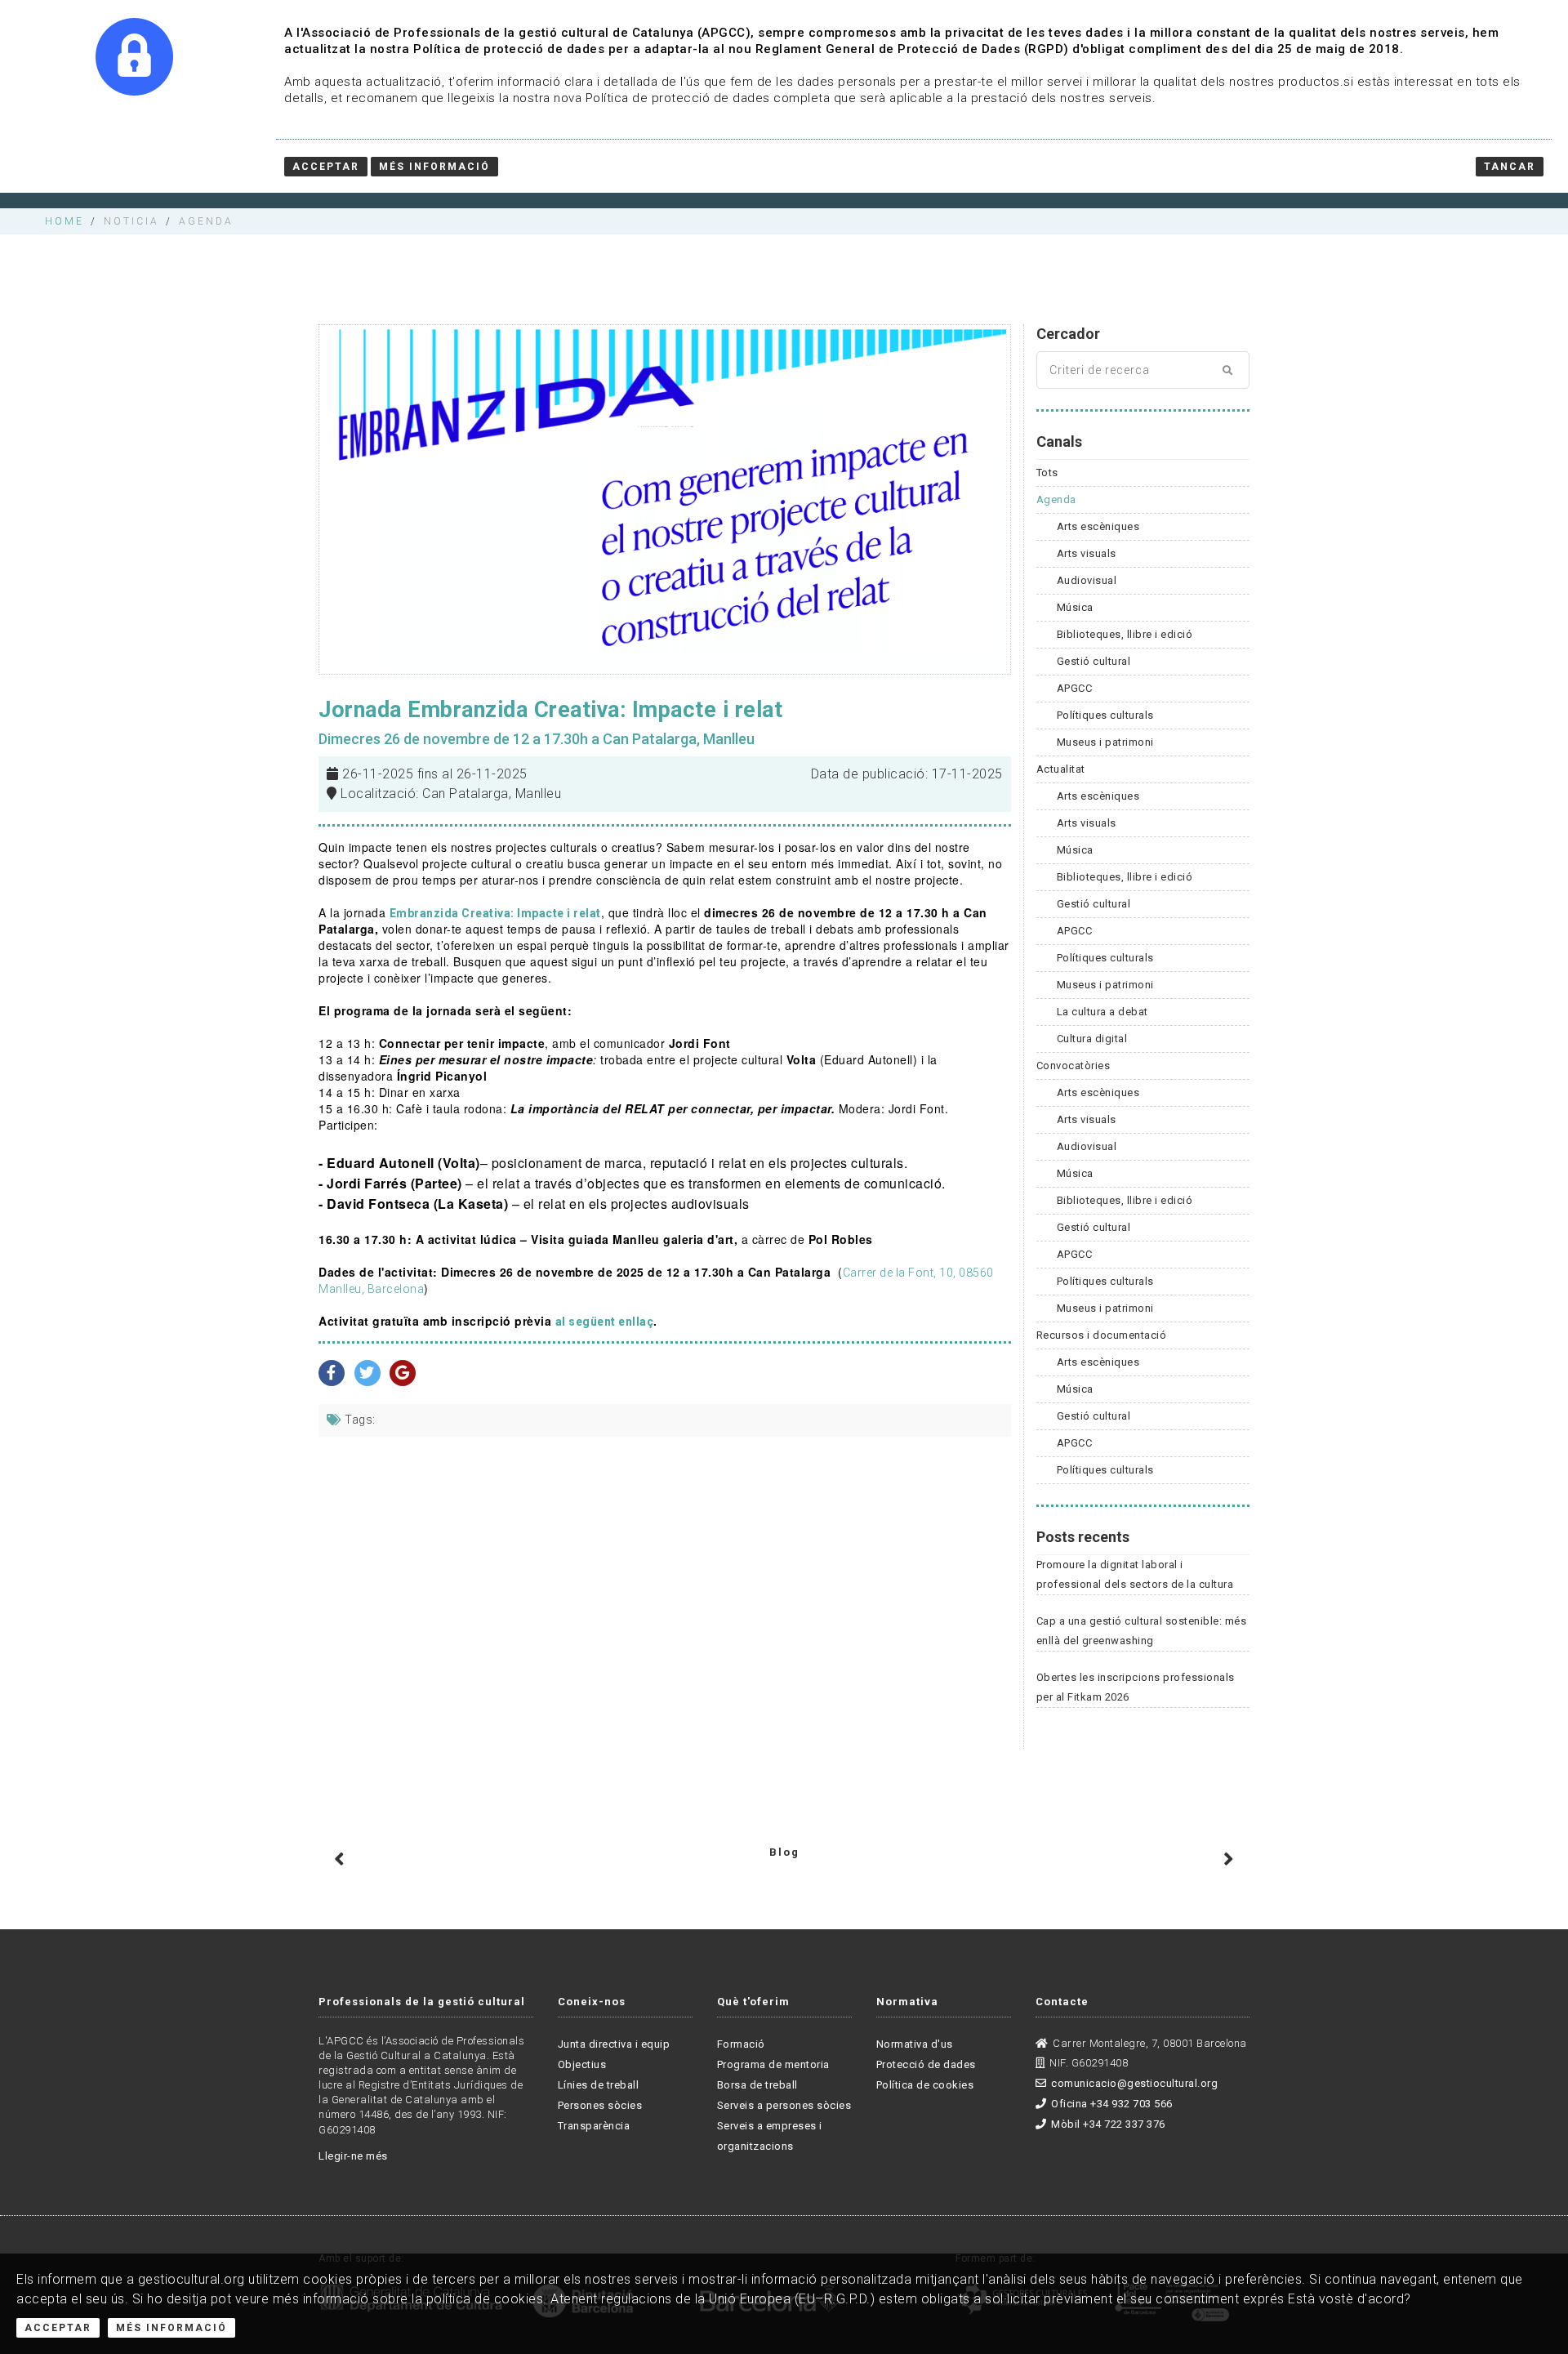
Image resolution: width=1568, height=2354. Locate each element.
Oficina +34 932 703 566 (1112, 2104)
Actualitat (1061, 769)
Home (65, 221)
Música (1075, 607)
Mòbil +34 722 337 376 (1108, 2124)
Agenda (1056, 499)
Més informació (434, 167)
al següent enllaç (605, 1322)
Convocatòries (1074, 1066)
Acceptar (58, 2328)
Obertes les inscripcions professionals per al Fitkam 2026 (1136, 1687)
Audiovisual (1087, 580)
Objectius (582, 2064)
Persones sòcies (600, 2105)
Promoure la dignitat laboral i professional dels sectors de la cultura (1135, 1574)
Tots (1047, 473)
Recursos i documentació (1102, 1335)
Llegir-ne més (353, 2156)
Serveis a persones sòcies (784, 2105)
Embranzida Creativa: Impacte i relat (495, 913)
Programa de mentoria (773, 2064)
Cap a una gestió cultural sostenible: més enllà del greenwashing (1142, 1631)
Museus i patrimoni (1105, 742)
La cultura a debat (1102, 1012)
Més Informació (171, 2328)
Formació (741, 2044)
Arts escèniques (1098, 526)
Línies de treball (599, 2085)
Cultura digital (1092, 1039)
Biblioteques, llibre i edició (1125, 634)
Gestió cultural (1094, 661)
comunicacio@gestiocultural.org (1134, 2083)
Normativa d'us (915, 2044)
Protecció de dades (926, 2064)
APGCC (1075, 688)
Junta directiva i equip (614, 2044)
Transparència (594, 2126)
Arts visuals (1087, 553)
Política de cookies (925, 2085)
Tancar (1510, 167)
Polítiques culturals (1105, 715)
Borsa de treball (757, 2085)
